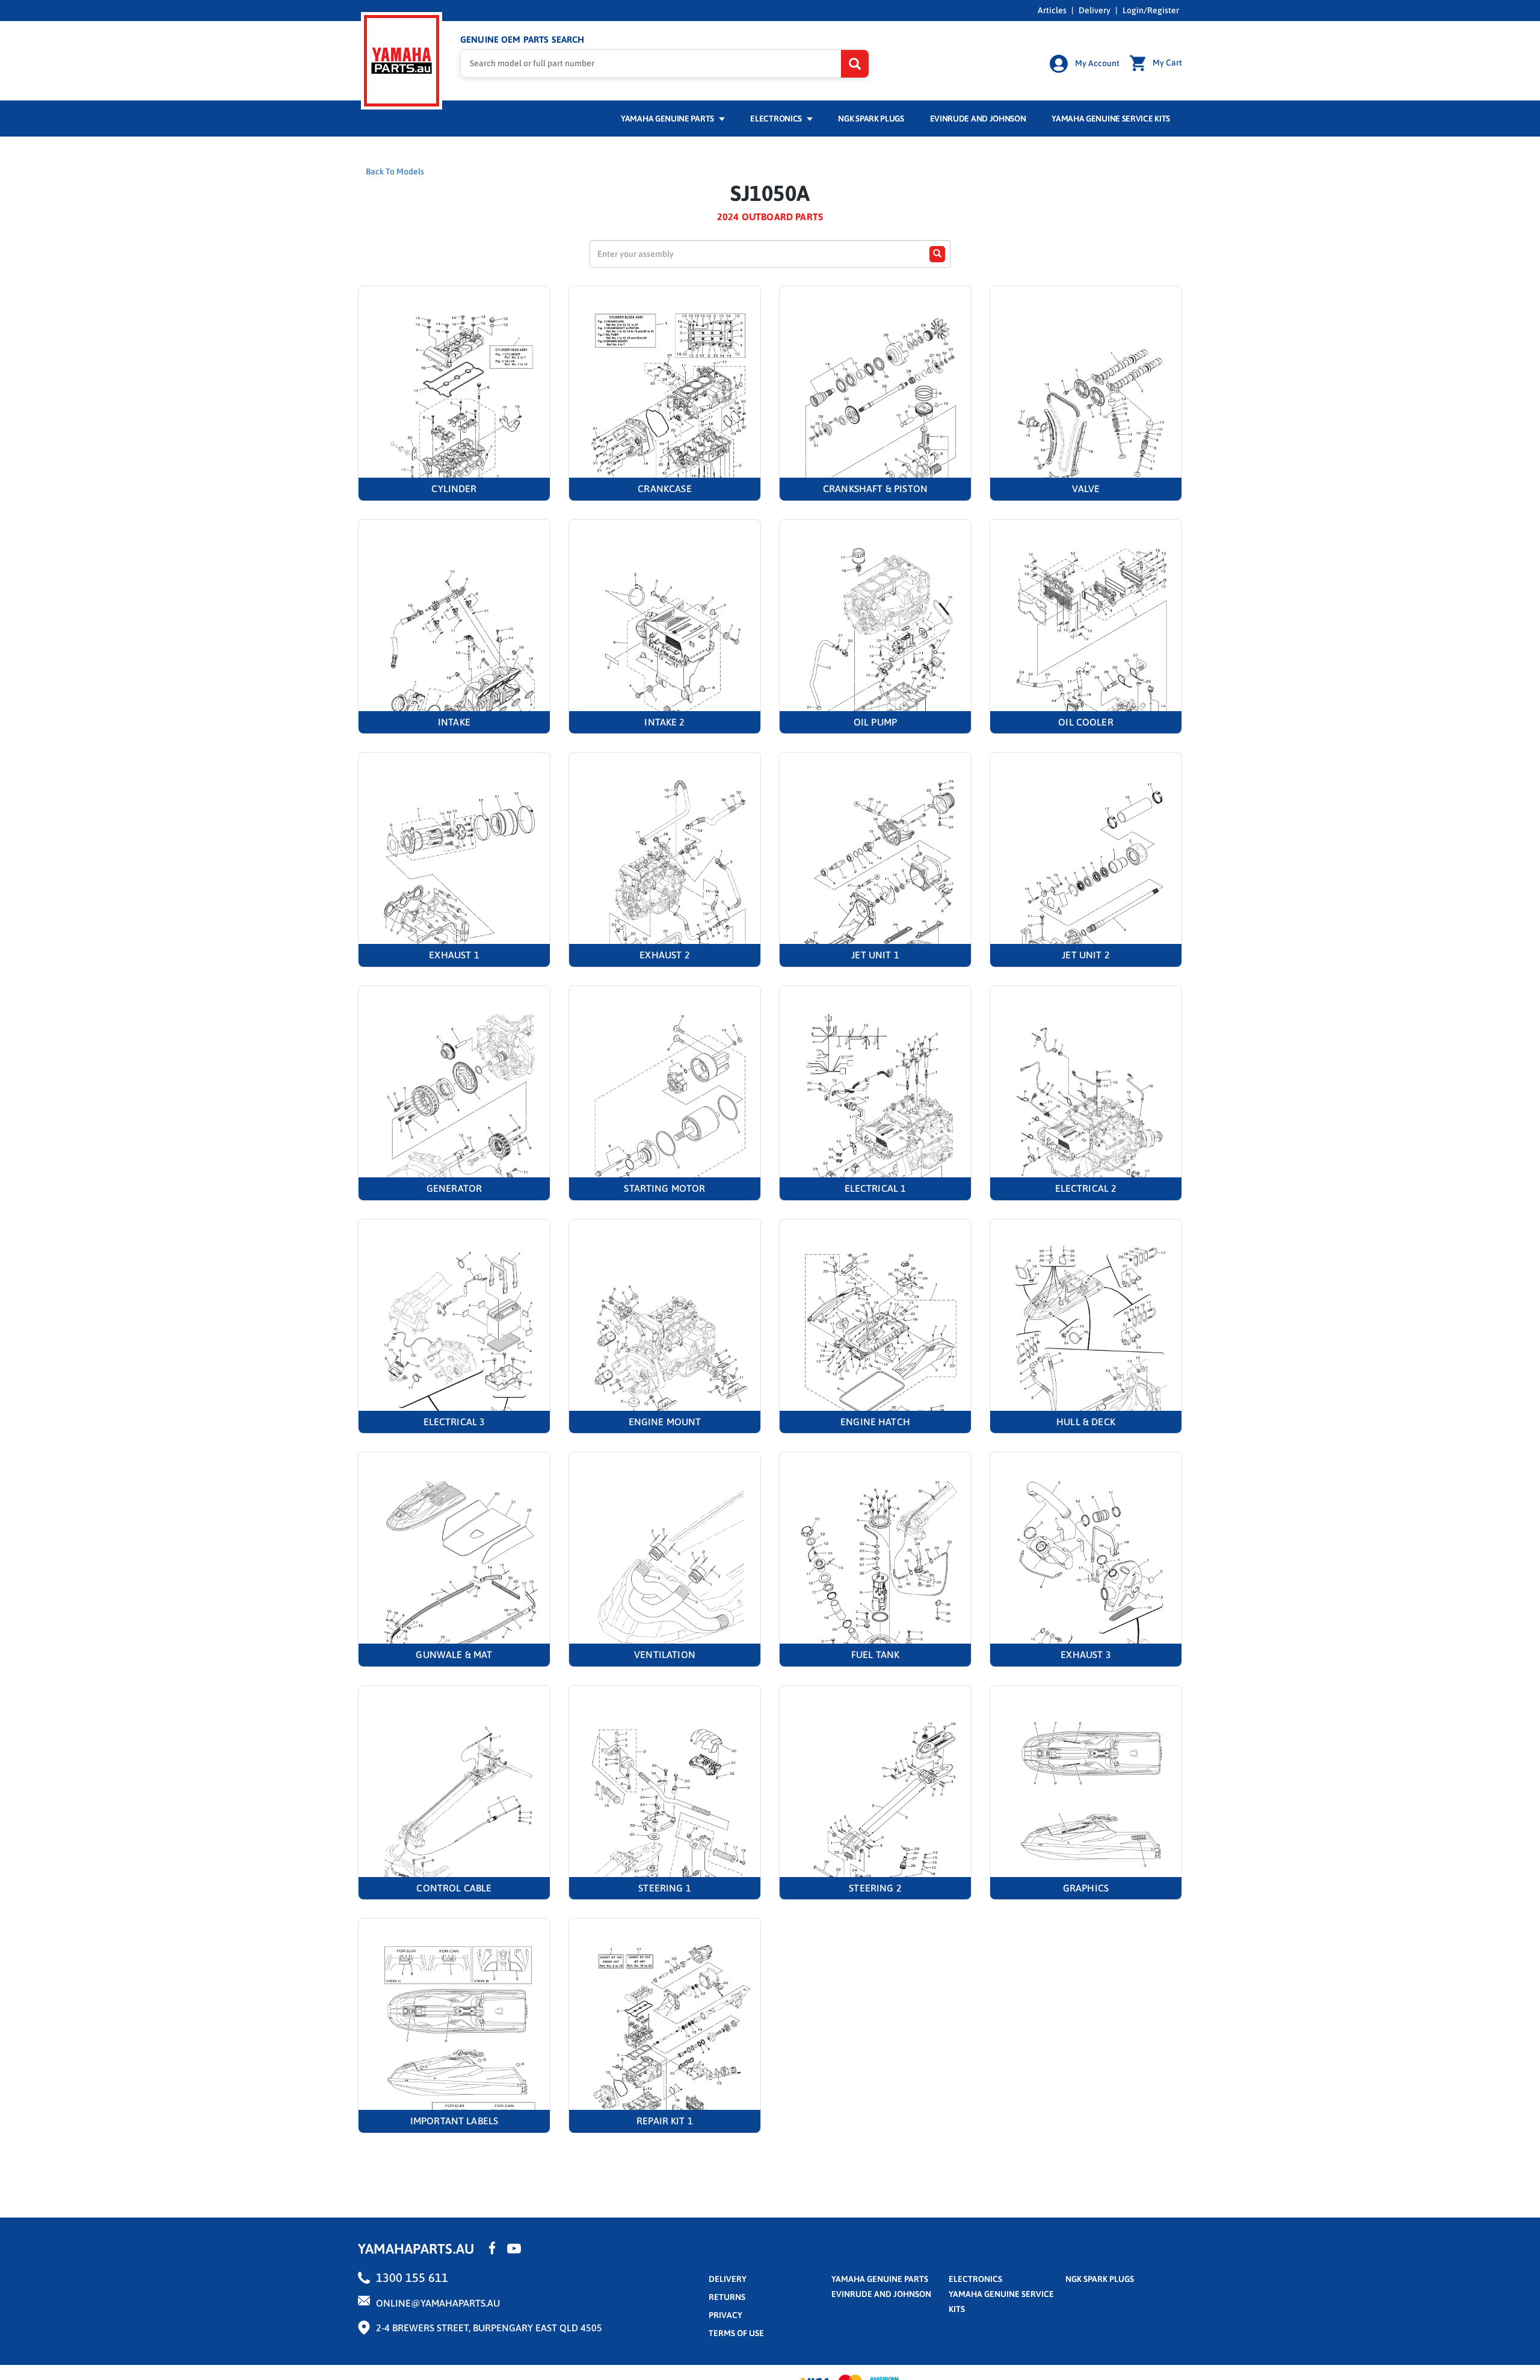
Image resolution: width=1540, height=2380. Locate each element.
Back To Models (395, 171)
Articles (1052, 10)
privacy (725, 2315)
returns (727, 2297)
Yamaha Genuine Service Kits (1111, 119)
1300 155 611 (412, 2277)
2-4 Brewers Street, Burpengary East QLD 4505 (489, 2328)
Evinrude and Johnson (978, 119)
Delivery (1095, 10)
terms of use (736, 2333)
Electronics (777, 119)
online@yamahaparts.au (438, 2303)
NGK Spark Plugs (871, 119)
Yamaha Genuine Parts (668, 119)
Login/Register (1151, 10)
